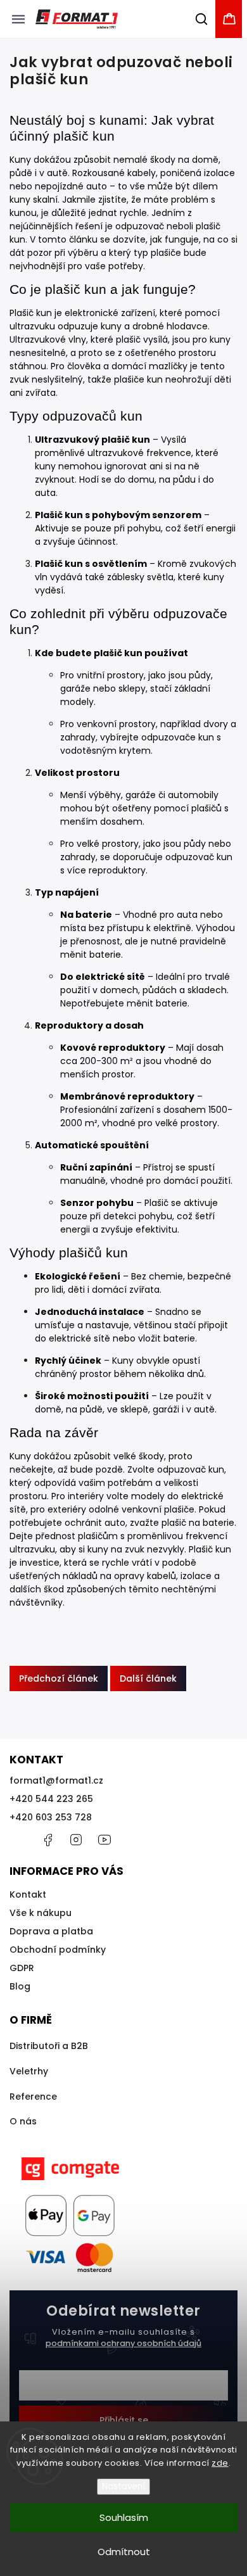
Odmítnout (124, 2552)
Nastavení (123, 2486)
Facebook (47, 1840)
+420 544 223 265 (51, 1799)
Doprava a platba (51, 1931)
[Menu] (18, 19)
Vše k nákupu (41, 1913)
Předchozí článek (59, 1678)
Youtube (104, 1840)
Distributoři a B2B (49, 2046)
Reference (33, 2097)
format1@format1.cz (56, 1780)
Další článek (148, 1678)
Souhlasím (124, 2517)
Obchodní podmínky (58, 1950)
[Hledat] (202, 19)
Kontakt (28, 1894)
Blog (20, 1986)
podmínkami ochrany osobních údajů (123, 2343)
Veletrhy (29, 2071)
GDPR (22, 1968)
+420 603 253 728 (51, 1817)
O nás (23, 2121)
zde (220, 2463)
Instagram (76, 1840)
